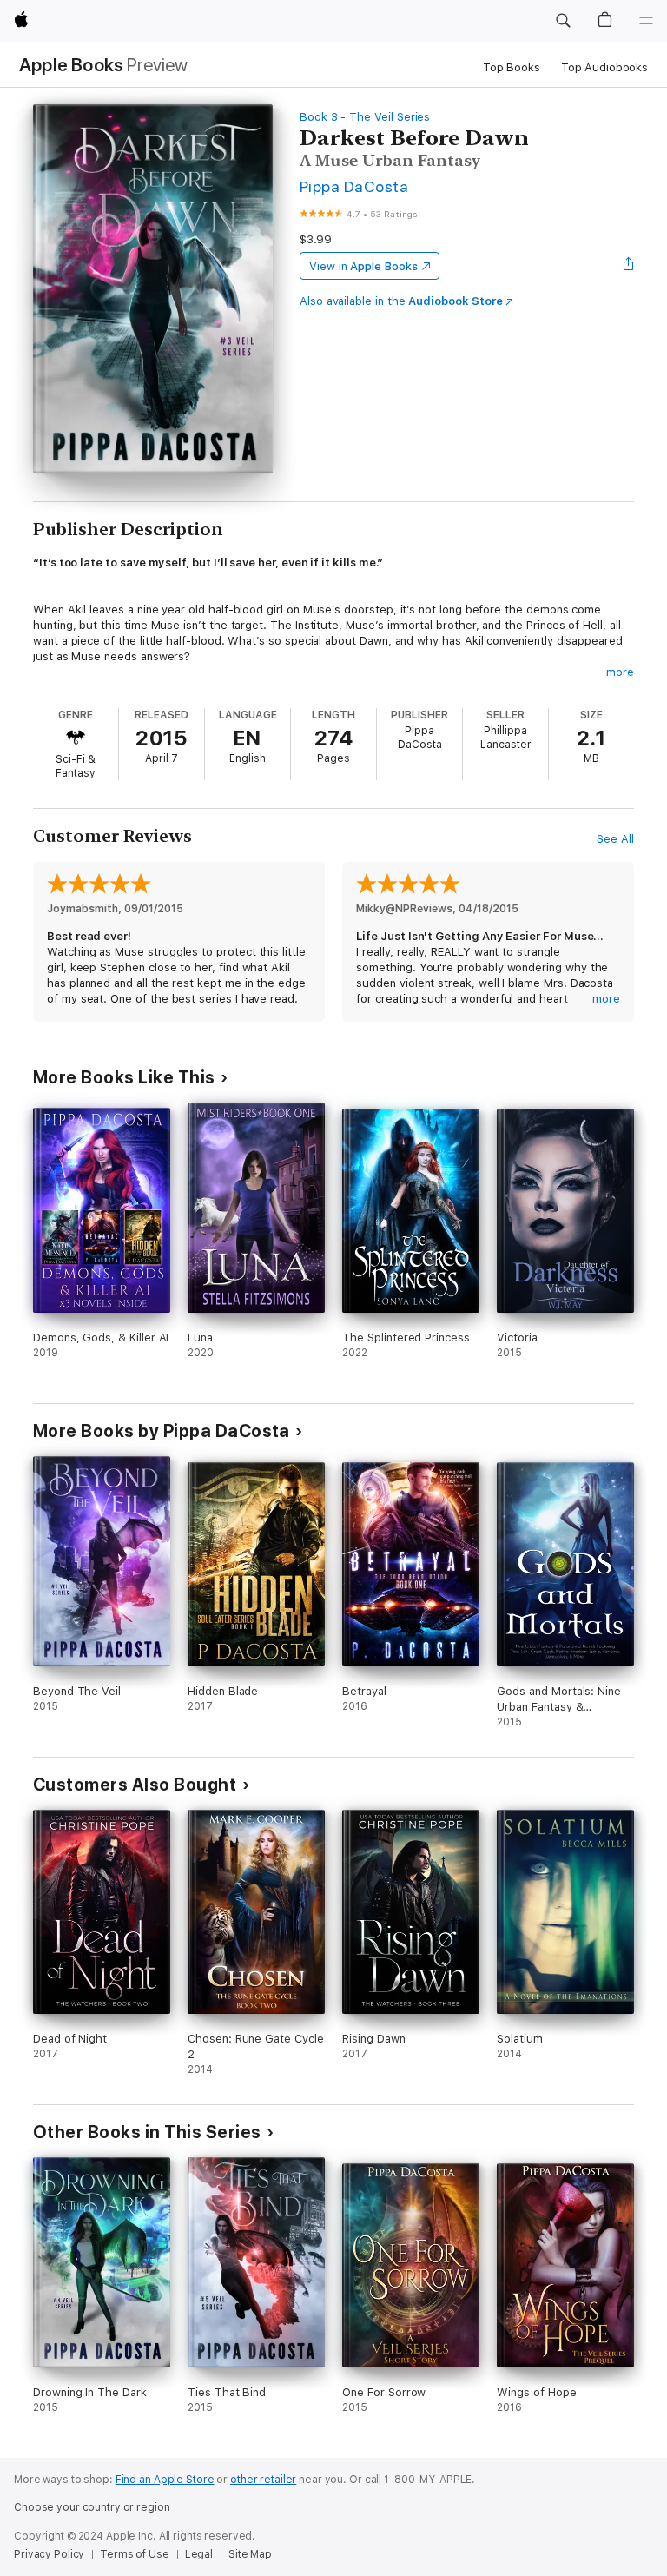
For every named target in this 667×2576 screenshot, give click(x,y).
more (620, 672)
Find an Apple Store (165, 2480)
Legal (199, 2554)
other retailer (263, 2480)
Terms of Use (135, 2554)
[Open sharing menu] (629, 266)
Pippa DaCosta (354, 186)
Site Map (250, 2554)
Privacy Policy (49, 2554)
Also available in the (401, 301)
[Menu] (646, 21)
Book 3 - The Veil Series (365, 117)
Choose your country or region (92, 2507)
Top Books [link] (512, 67)
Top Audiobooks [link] (604, 67)
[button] (563, 21)
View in (363, 266)
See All (615, 839)
